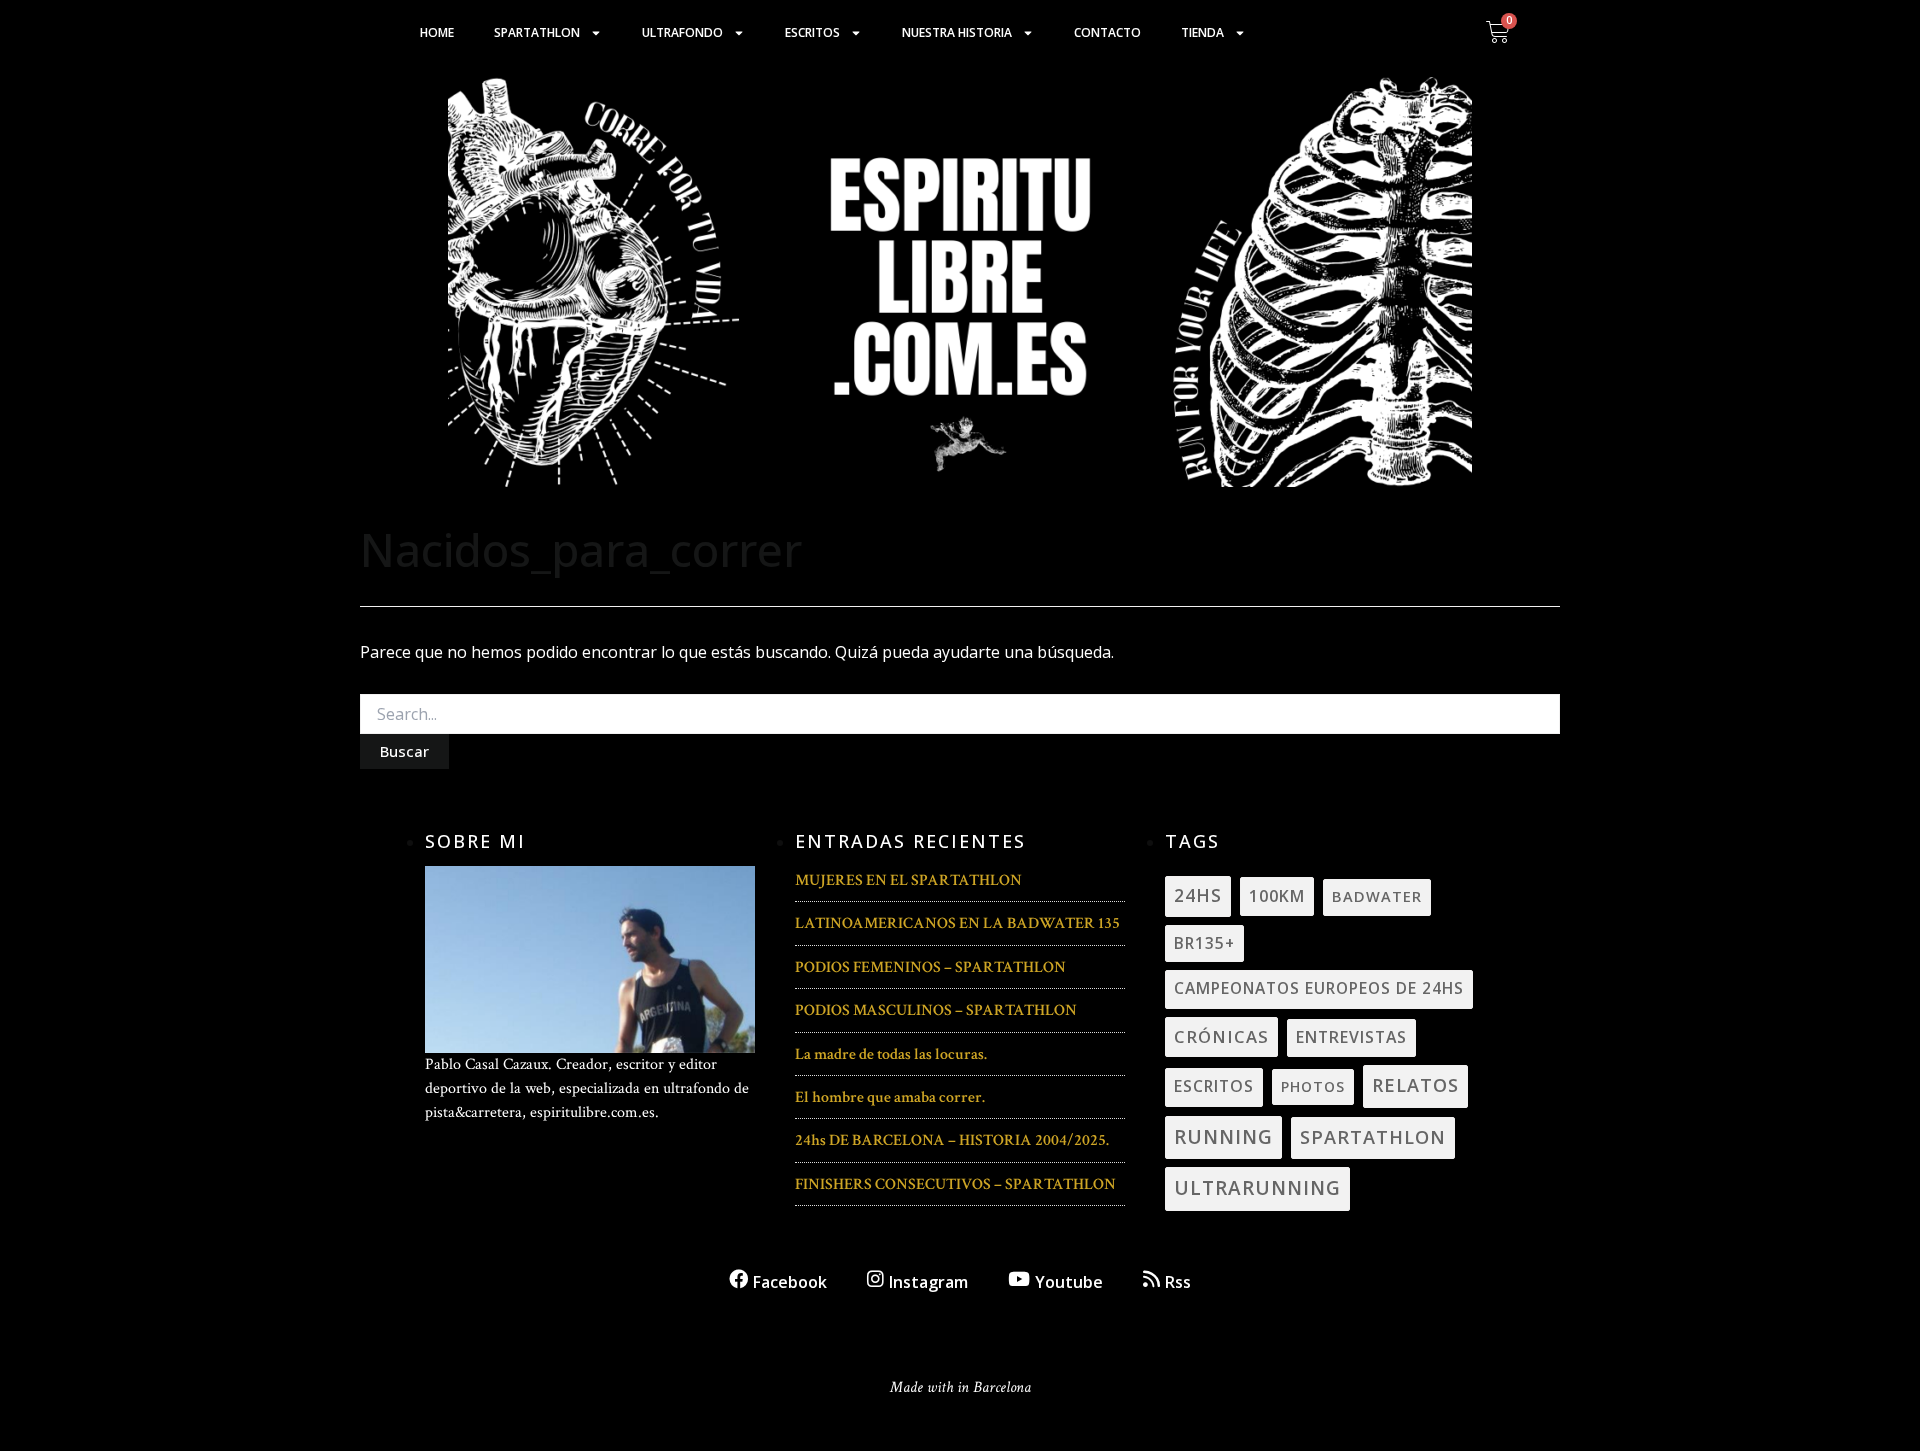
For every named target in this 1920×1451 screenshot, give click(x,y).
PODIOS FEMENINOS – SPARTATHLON (930, 967)
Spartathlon (537, 32)
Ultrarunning (1257, 1188)
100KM (1277, 896)
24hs (1198, 895)
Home (437, 32)
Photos (1313, 1086)
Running (1223, 1137)
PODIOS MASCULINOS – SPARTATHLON (936, 1010)
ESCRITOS (1214, 1086)
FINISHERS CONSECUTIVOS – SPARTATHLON (955, 1184)
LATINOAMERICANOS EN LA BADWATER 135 (957, 923)
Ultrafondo (682, 32)
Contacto (1107, 32)
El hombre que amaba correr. (890, 1097)
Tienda (1202, 32)
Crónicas (1221, 1036)
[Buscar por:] (960, 714)
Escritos (812, 32)
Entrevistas (1351, 1037)
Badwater (1377, 896)
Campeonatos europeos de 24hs (1319, 988)
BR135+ (1204, 943)
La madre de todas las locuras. (891, 1054)
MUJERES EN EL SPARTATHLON (908, 880)
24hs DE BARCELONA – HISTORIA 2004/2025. (952, 1140)
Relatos (1415, 1085)
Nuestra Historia (957, 32)
